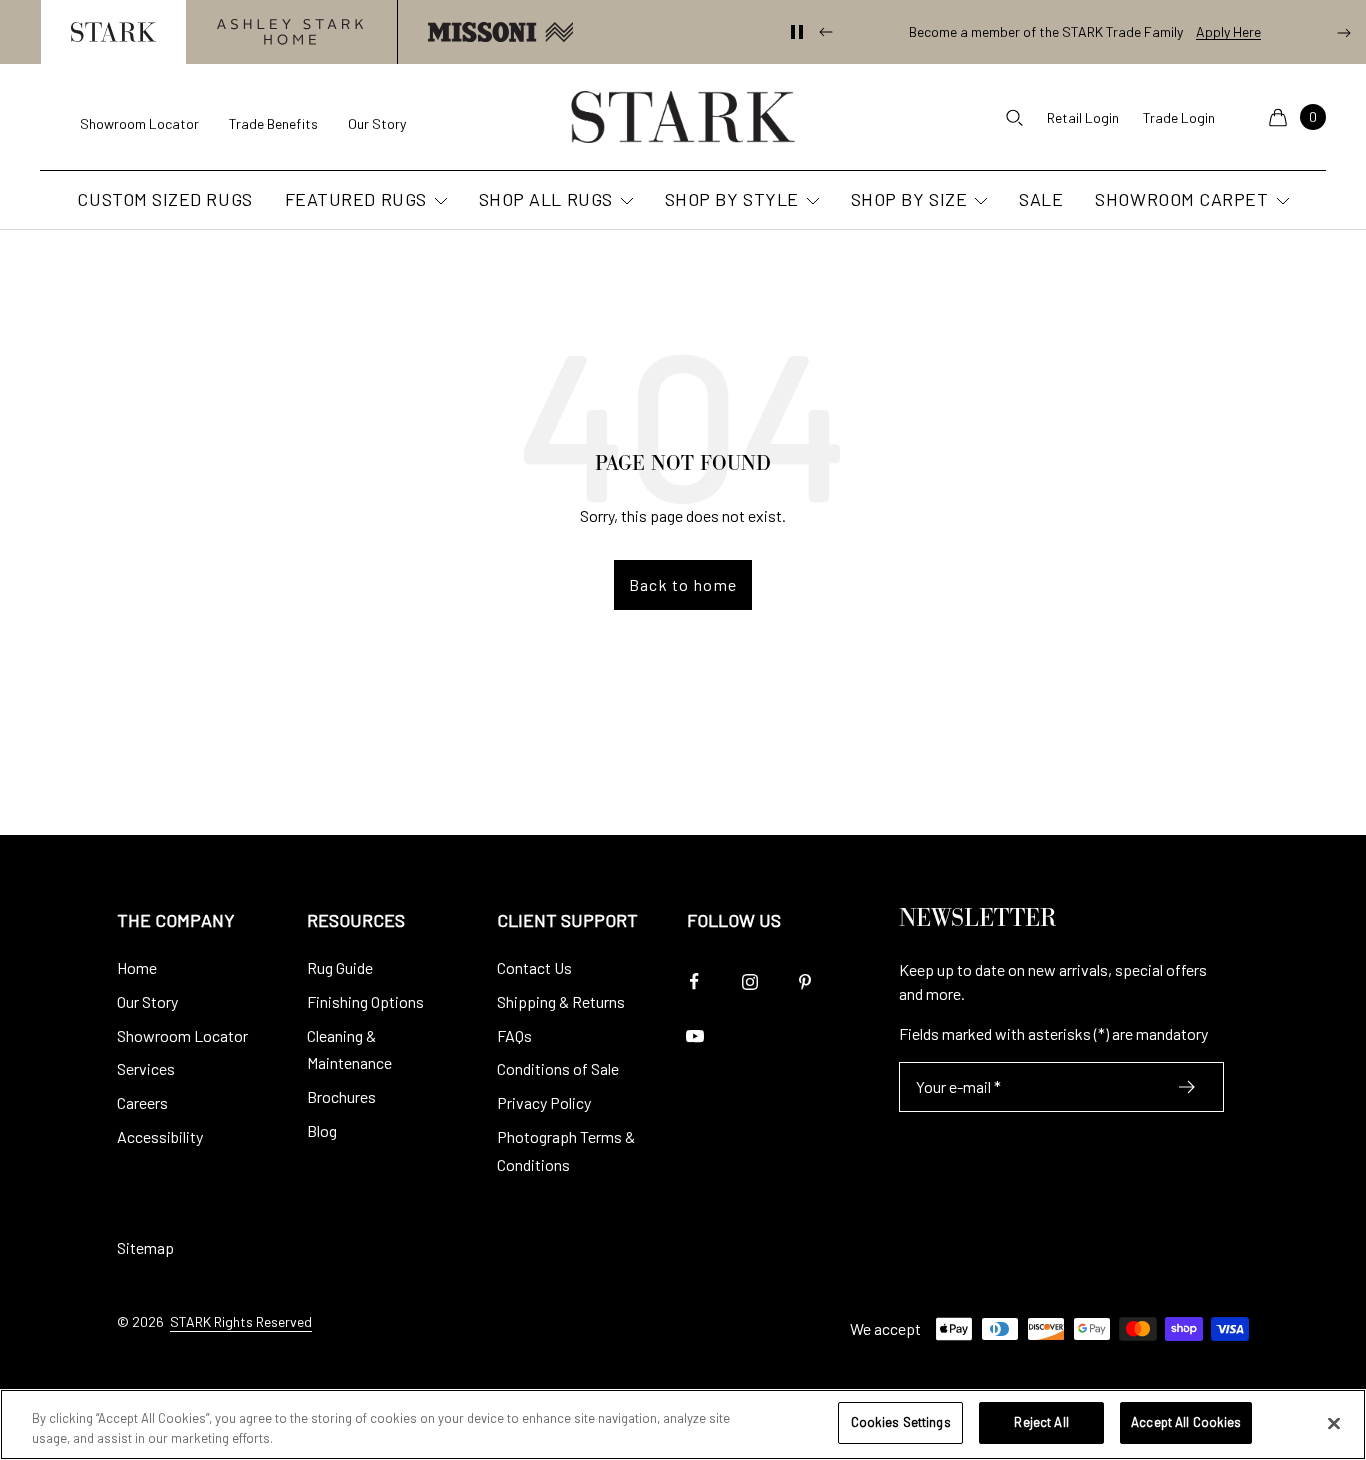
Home (137, 967)
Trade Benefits (273, 123)
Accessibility (160, 1136)
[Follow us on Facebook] (694, 981)
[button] (113, 32)
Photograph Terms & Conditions (566, 1150)
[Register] (1187, 1087)
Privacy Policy (544, 1102)
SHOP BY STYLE (732, 199)
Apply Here (1228, 32)
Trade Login (1179, 117)
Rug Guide (340, 967)
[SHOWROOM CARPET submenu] (1281, 202)
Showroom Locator (139, 123)
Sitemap (145, 1247)
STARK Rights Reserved (241, 1321)
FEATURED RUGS (356, 199)
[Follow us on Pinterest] (804, 981)
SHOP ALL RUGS (546, 199)
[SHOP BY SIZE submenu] (979, 202)
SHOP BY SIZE (909, 199)
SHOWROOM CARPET (1181, 199)
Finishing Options (365, 1001)
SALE (1041, 199)
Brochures (341, 1096)
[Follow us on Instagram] (749, 981)
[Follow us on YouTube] (694, 1036)
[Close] (1334, 1423)
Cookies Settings (901, 1422)
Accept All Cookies (1186, 1422)
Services (146, 1068)
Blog (322, 1130)
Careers (142, 1102)
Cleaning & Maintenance (349, 1049)
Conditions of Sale (558, 1068)
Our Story (377, 123)
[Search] (1014, 117)
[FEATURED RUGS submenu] (439, 202)
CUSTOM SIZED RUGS (164, 199)
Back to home (683, 584)
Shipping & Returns (561, 1001)
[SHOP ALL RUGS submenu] (625, 202)
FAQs (514, 1035)
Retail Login (1083, 117)
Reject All (1041, 1422)
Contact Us (534, 967)
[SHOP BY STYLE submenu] (811, 202)
